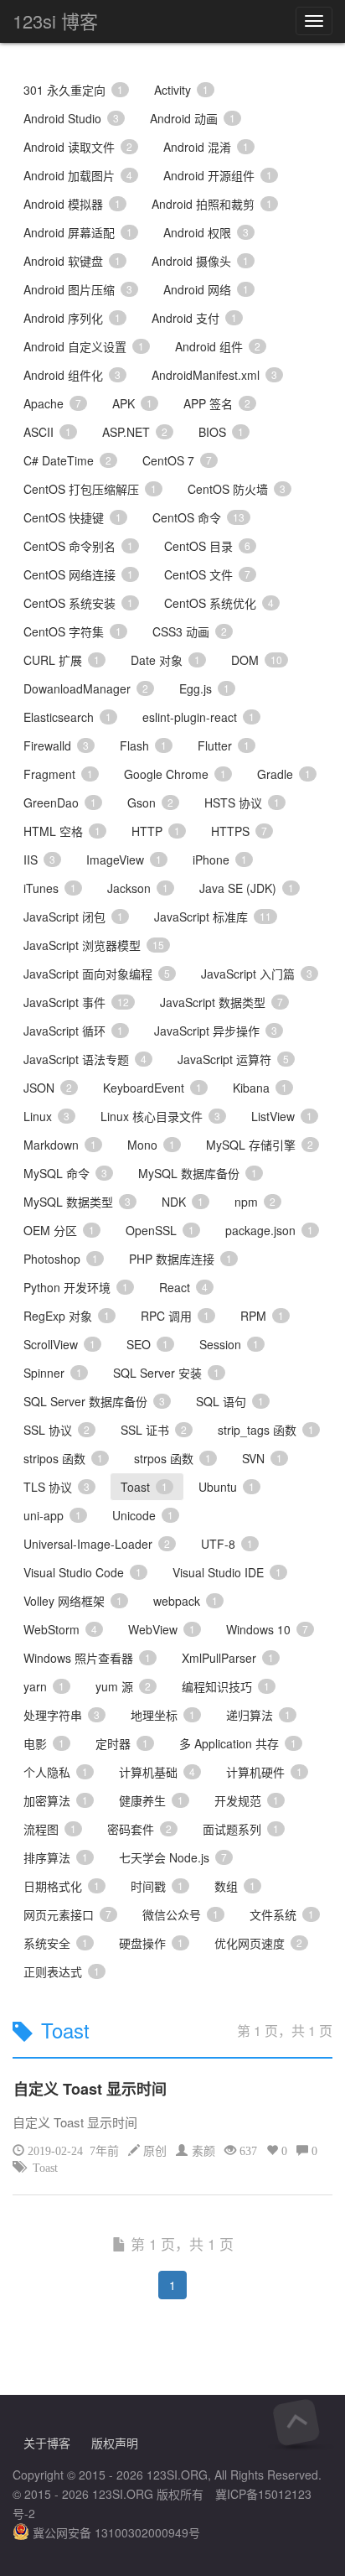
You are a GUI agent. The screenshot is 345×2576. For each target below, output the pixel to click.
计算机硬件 (264, 1772)
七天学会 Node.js (173, 1857)
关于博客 (47, 2443)
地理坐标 (163, 1715)
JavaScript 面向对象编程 (97, 974)
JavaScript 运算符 (233, 1059)
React (183, 1287)
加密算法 (56, 1800)
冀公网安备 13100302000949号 (115, 2532)
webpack (185, 1601)
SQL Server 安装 (166, 1373)
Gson (150, 802)
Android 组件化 (72, 375)
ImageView (124, 860)
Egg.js (204, 688)
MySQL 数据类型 (77, 1202)
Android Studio (71, 118)
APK (132, 403)
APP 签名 (217, 403)
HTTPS (239, 831)
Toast (144, 1487)
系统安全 (56, 1943)
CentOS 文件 (207, 574)
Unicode (143, 1515)
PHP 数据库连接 (180, 1259)
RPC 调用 (175, 1316)
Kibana (260, 1088)
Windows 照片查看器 (87, 1658)
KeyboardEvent (152, 1088)
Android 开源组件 (218, 175)
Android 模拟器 (72, 204)
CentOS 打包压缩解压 (90, 489)
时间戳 (157, 1886)
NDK (183, 1202)
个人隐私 (56, 1772)
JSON (48, 1088)
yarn (44, 1686)
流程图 (50, 1829)
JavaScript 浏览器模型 (94, 945)
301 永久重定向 (73, 90)
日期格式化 (62, 1886)
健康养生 (151, 1800)
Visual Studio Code (82, 1572)
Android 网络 (206, 289)
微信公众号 (180, 1914)
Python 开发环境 (76, 1287)
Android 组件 (218, 346)
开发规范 (247, 1800)
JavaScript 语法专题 (85, 1059)
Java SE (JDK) (247, 888)
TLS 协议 (57, 1487)
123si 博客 (55, 21)
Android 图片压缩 (78, 289)
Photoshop (61, 1259)
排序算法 (56, 1857)
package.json (269, 1230)
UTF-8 (227, 1544)
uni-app (52, 1515)
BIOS (221, 432)
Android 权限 (206, 232)
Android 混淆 (206, 147)
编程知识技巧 (226, 1686)
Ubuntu (227, 1487)
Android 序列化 (72, 318)
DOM (257, 660)
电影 (44, 1743)
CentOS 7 (177, 460)
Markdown (60, 1145)
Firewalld (56, 745)
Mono (151, 1145)
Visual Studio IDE (227, 1572)
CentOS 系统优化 (219, 603)
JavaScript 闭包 (73, 917)
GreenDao (60, 802)
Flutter (224, 745)
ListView (282, 1116)
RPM (262, 1316)
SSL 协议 (57, 1430)
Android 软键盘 (72, 261)
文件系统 (282, 1914)
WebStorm (60, 1629)
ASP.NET (135, 432)
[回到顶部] (296, 2422)
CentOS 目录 (207, 546)
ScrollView (59, 1344)
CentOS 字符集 (72, 631)
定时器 (122, 1743)
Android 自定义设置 (84, 346)
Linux (46, 1116)
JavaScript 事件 (76, 1002)
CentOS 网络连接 (78, 574)
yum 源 (123, 1686)
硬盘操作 (151, 1943)
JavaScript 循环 (73, 1031)
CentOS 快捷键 (72, 517)
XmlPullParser (228, 1658)
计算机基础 (157, 1772)
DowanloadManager (86, 688)
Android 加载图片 (78, 175)
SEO (147, 1344)
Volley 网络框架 (73, 1601)
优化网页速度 (258, 1943)
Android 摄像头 (200, 261)
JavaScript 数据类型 (221, 1002)
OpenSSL (160, 1230)
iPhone (220, 860)
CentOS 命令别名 (78, 546)
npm (255, 1202)
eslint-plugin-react (198, 717)
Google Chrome (175, 774)
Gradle (284, 774)
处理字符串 (62, 1715)
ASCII (47, 432)
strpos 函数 (172, 1458)
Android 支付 (194, 318)
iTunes (50, 888)
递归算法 (258, 1715)
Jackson (138, 888)
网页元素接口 (67, 1914)
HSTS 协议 (242, 802)
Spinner (53, 1373)
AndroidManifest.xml (214, 375)
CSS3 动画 (190, 631)
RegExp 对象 (67, 1316)
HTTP (156, 831)
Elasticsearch (67, 717)
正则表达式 (62, 1971)
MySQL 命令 (65, 1173)
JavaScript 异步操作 (216, 1031)
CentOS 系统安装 (78, 603)
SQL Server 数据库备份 (94, 1401)
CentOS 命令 (198, 517)
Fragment (58, 774)
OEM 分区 (59, 1230)
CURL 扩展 (62, 660)
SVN (262, 1458)
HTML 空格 (62, 831)
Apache (52, 403)
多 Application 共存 (238, 1743)
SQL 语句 (230, 1401)
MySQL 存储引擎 (260, 1145)
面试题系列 (241, 1829)
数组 (235, 1886)
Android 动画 (193, 118)
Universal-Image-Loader (97, 1544)
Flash (143, 745)
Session (229, 1344)
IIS (39, 860)
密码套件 (139, 1829)
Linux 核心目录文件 (160, 1116)
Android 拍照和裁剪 (212, 204)
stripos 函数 (63, 1458)
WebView (162, 1629)
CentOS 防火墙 (237, 489)
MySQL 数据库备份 (198, 1173)
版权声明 (115, 2443)
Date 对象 (165, 660)
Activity (181, 90)
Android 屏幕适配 (78, 232)
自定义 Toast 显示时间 (90, 2089)
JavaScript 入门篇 (257, 974)
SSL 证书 (154, 1430)
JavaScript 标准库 (213, 917)
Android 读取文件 (78, 147)
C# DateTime (67, 460)
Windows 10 (267, 1629)
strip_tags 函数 (266, 1430)
